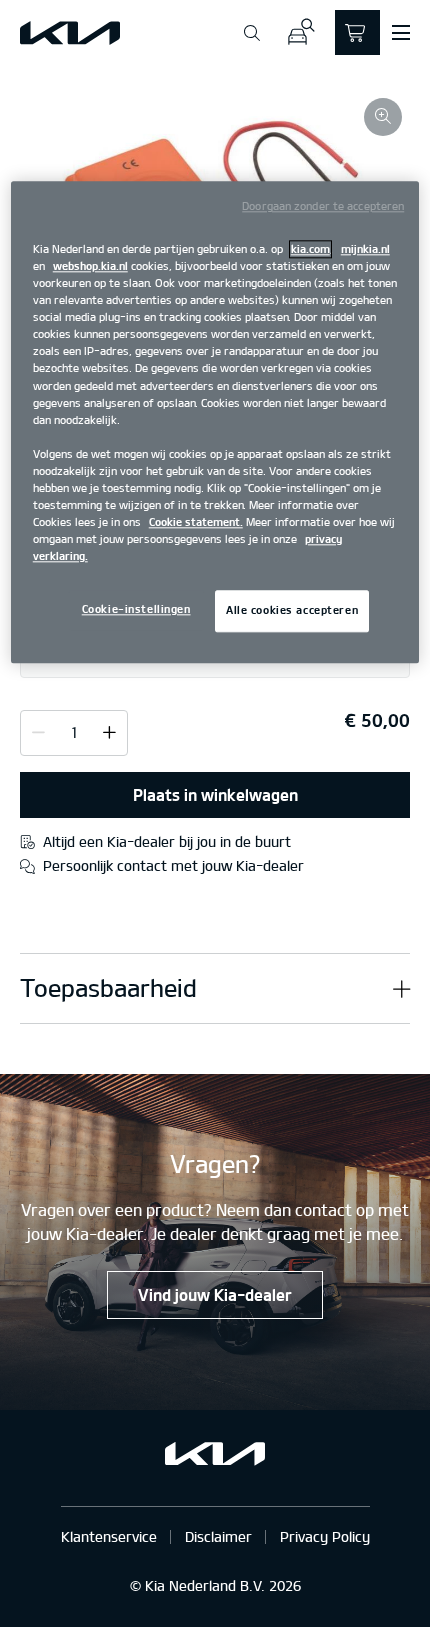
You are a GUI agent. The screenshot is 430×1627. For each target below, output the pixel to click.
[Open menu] (401, 33)
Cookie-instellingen (136, 610)
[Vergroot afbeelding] (383, 117)
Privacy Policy (325, 1536)
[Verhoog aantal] (38, 732)
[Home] (70, 33)
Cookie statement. (196, 522)
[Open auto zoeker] (300, 32)
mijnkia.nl (365, 249)
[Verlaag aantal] (109, 732)
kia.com (310, 249)
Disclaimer (218, 1536)
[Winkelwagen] (357, 32)
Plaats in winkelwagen (215, 795)
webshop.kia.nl (90, 266)
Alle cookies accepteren (292, 611)
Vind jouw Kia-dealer (215, 1295)
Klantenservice (109, 1536)
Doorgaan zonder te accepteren (323, 206)
